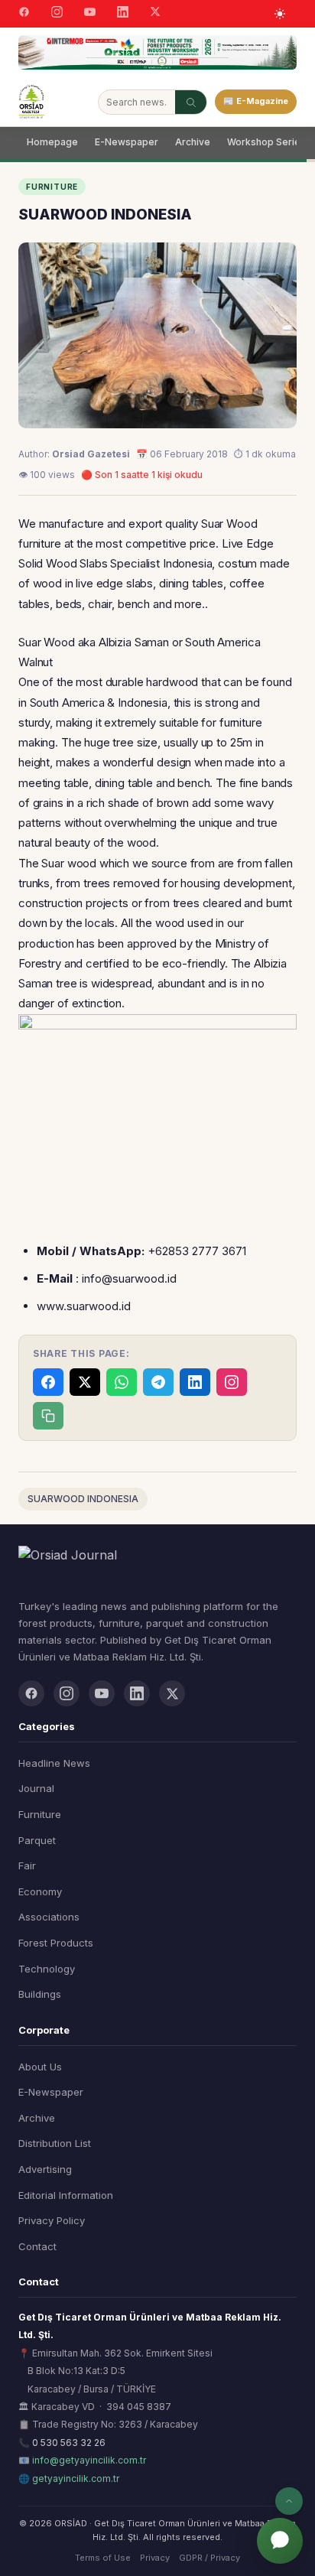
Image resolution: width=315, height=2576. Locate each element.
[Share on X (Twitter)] (85, 1382)
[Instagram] (57, 14)
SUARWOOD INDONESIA (83, 1499)
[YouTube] (90, 14)
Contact (37, 2246)
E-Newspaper (127, 142)
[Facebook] (24, 14)
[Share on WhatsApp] (122, 1382)
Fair (27, 1865)
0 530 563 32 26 (69, 2443)
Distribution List (55, 2143)
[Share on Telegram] (158, 1382)
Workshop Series (266, 142)
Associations (49, 1917)
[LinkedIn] (123, 14)
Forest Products (56, 1943)
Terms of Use (103, 2558)
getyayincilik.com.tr (76, 2478)
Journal (36, 1788)
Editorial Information (66, 2195)
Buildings (40, 1994)
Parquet (37, 1840)
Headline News (54, 1763)
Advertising (45, 2169)
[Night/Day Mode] (280, 14)
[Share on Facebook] (48, 1382)
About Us (40, 2067)
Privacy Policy (52, 2220)
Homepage (52, 142)
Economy (40, 1891)
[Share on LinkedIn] (195, 1382)
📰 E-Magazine (256, 101)
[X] (155, 13)
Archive (193, 142)
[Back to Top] (289, 2501)
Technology (47, 1969)
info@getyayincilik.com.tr (89, 2460)
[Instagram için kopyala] (232, 1382)
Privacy (155, 2558)
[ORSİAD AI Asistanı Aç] (280, 2541)
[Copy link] (48, 1416)
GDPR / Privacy (209, 2558)
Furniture (40, 1814)
